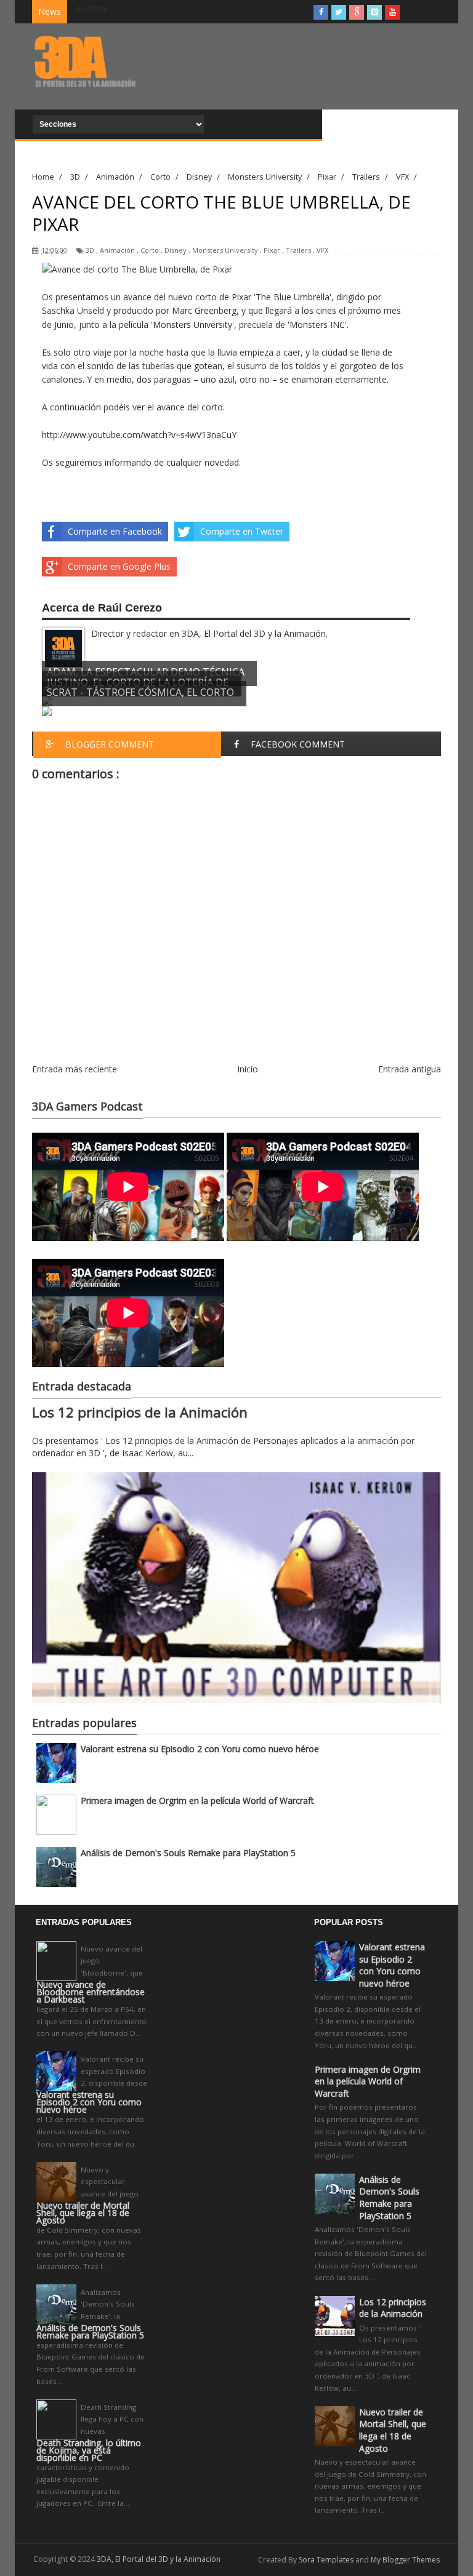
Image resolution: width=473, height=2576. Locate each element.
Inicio (248, 1069)
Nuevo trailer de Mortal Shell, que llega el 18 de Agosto (83, 2213)
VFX (322, 250)
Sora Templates (326, 2560)
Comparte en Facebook (115, 531)
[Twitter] (339, 12)
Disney (176, 250)
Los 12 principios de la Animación (140, 1412)
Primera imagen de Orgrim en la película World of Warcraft (197, 1800)
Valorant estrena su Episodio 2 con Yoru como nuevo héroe (200, 1749)
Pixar (272, 250)
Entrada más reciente (75, 1069)
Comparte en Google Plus (119, 566)
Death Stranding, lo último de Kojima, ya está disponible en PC (89, 2450)
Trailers (298, 250)
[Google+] (357, 12)
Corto (150, 250)
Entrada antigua (410, 1069)
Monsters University (225, 250)
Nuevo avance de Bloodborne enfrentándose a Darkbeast (91, 1992)
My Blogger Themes (405, 2560)
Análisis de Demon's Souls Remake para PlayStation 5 (188, 1853)
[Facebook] (321, 12)
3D (90, 250)
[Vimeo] (374, 12)
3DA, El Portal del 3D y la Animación (159, 2559)
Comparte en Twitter (242, 531)
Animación (117, 250)
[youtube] (392, 12)
